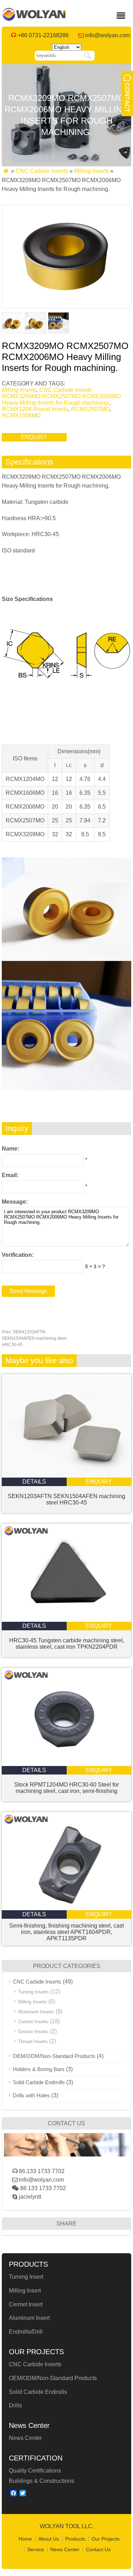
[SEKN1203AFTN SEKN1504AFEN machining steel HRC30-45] (66, 1476)
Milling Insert (25, 2291)
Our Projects (106, 2539)
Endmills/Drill (26, 2332)
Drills (15, 2405)
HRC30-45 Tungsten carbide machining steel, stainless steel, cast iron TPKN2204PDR (67, 1644)
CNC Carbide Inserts (42, 171)
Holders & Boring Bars (39, 2069)
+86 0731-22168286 (43, 35)
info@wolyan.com (108, 35)
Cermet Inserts (33, 2022)
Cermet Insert (26, 2304)
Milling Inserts (92, 171)
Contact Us (98, 2549)
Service (36, 2549)
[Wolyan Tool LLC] (34, 19)
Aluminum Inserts (36, 2012)
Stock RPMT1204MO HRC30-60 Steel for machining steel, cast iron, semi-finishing (66, 1788)
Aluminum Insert (29, 2318)
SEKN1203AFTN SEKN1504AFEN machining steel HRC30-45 (34, 1338)
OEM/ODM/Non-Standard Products (54, 2056)
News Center (25, 2438)
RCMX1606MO (21, 415)
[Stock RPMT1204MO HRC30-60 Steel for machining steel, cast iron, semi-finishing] (66, 1764)
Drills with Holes (31, 2095)
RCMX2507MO (90, 409)
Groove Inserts (33, 2032)
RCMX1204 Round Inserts (35, 409)
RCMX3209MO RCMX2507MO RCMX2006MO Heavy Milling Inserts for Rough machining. (61, 400)
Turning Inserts (34, 1992)
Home (25, 2539)
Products (75, 2539)
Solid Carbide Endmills (39, 2082)
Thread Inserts (33, 2041)
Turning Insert (26, 2277)
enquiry (34, 437)
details (34, 1482)
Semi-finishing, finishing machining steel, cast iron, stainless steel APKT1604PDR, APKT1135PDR (66, 1932)
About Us (49, 2539)
